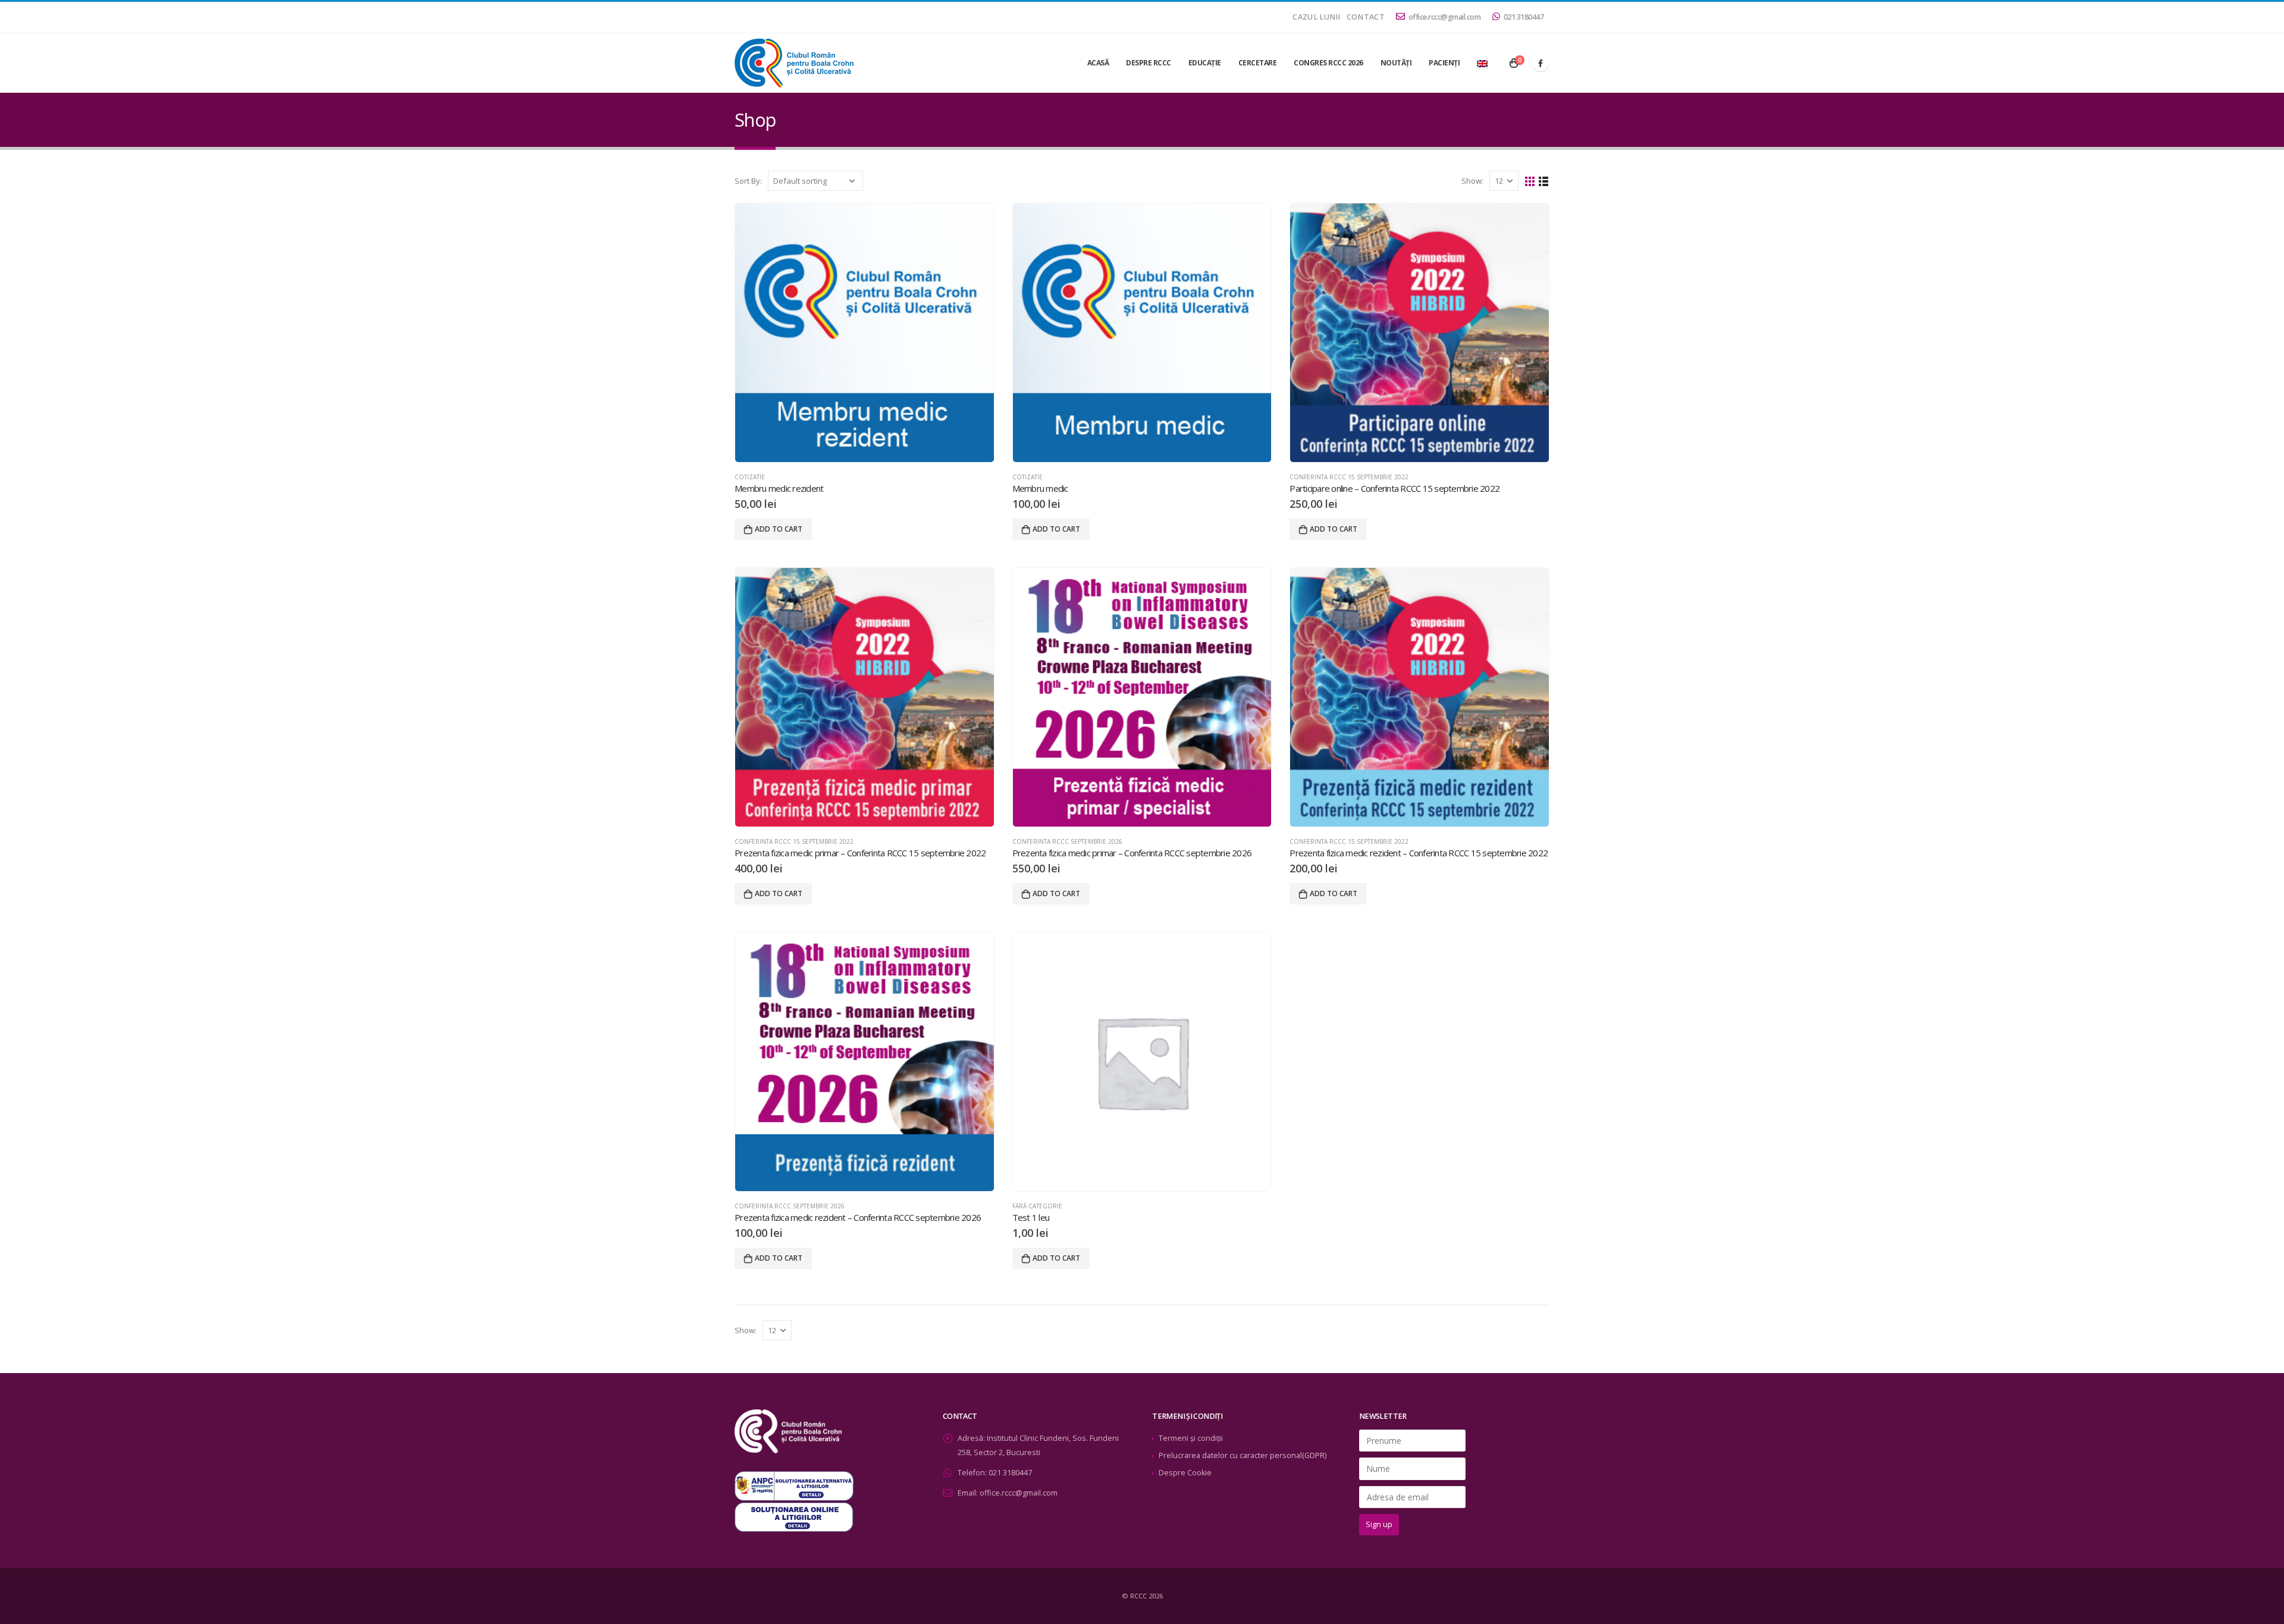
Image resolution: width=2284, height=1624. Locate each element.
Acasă (1098, 63)
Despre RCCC (1149, 63)
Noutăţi (1396, 63)
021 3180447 (1524, 17)
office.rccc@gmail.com (1445, 17)
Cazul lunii (1316, 17)
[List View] (1544, 180)
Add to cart (779, 529)
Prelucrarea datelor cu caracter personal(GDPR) (1243, 1455)
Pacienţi (1444, 63)
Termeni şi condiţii (1191, 1438)
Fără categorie (1037, 1206)
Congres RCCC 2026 (1328, 63)
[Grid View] (1530, 180)
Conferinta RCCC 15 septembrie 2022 (1349, 477)
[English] (1482, 63)
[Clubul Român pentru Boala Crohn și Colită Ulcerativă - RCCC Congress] (794, 63)
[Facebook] (1541, 63)
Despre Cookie (1185, 1473)
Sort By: (748, 181)
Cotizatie (750, 477)
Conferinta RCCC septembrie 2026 (1067, 841)
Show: (1472, 181)
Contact (1366, 17)
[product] (865, 333)
